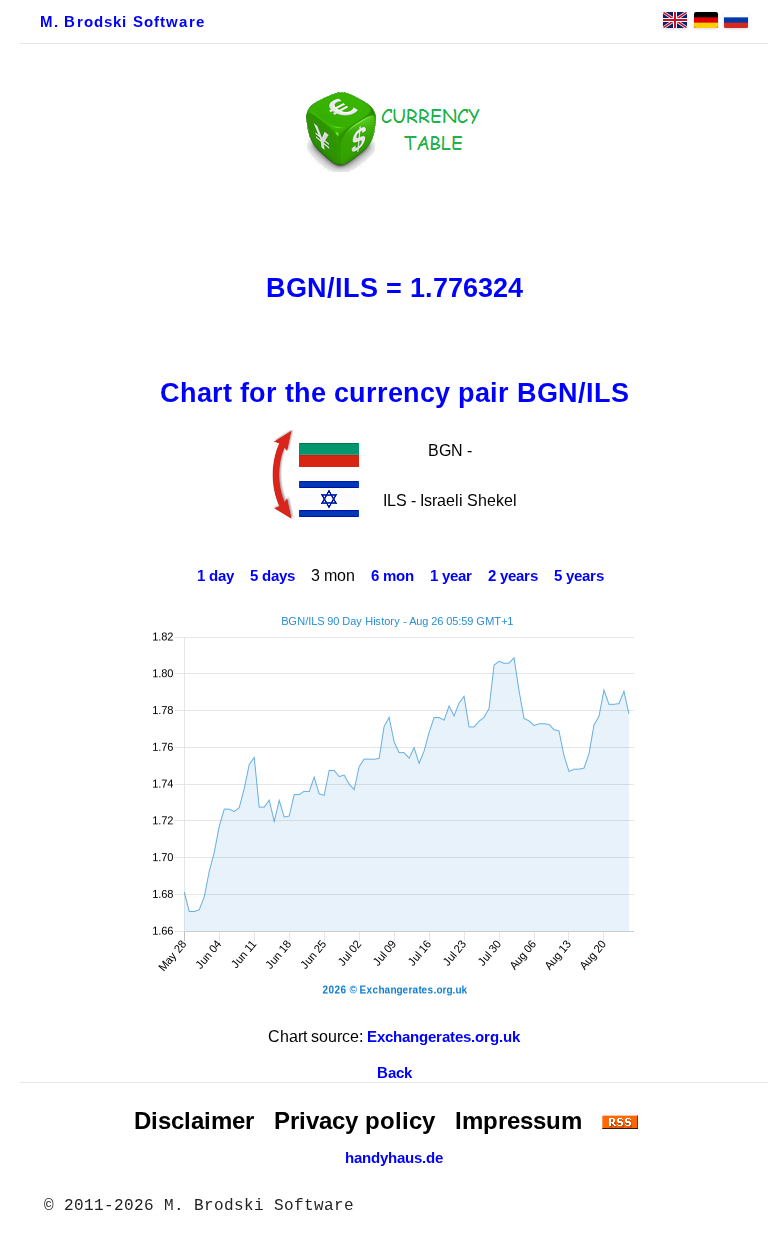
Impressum (518, 1120)
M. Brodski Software (122, 22)
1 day (215, 576)
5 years (579, 576)
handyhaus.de (394, 1158)
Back (394, 1073)
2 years (513, 576)
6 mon (392, 576)
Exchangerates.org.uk (443, 1037)
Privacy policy (354, 1120)
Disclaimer (194, 1120)
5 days (272, 576)
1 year (451, 576)
